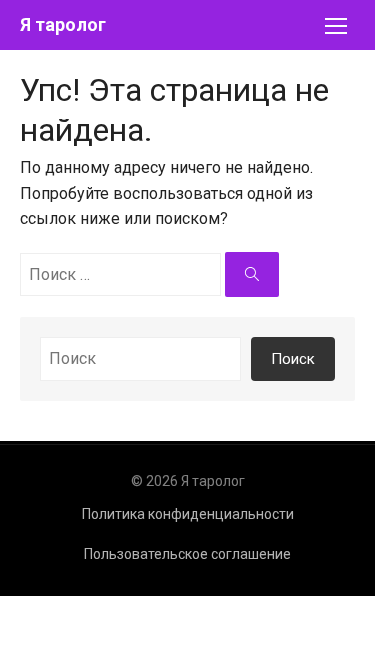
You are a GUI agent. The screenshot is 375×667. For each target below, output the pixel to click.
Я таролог (63, 24)
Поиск (293, 359)
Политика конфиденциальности (188, 514)
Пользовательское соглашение (187, 554)
